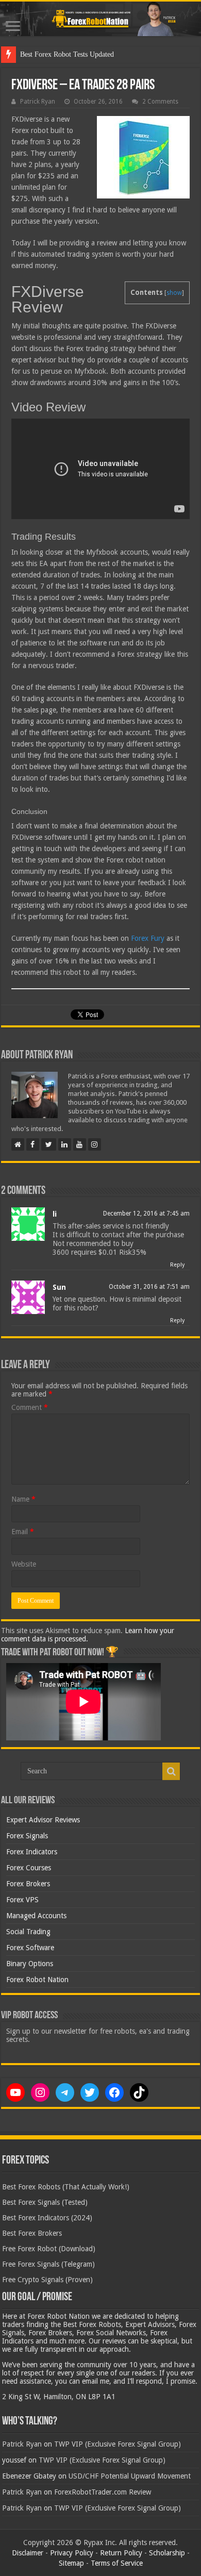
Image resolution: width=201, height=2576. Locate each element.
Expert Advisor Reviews (43, 1820)
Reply (177, 1265)
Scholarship (167, 2553)
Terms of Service (117, 2563)
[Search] (171, 1771)
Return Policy (121, 2553)
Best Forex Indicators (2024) (47, 2218)
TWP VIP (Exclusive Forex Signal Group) (118, 2444)
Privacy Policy (72, 2553)
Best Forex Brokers (32, 2233)
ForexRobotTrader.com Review (103, 2492)
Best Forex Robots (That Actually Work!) (66, 2187)
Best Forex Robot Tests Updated (67, 54)
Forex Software (30, 1948)
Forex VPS (22, 1900)
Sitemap (71, 2563)
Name (23, 1499)
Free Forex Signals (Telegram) (48, 2264)
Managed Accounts (36, 1916)
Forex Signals (27, 1836)
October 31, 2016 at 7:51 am (149, 1287)
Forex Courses (29, 1868)
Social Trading (28, 1932)
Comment (30, 1407)
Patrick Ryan (38, 102)
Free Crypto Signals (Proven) (47, 2280)
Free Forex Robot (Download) (49, 2249)
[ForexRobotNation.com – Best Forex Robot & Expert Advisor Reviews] (100, 19)
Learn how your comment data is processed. (88, 1635)
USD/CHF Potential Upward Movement (130, 2476)
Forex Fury (148, 938)
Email (23, 1532)
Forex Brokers (28, 1884)
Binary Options (30, 1964)
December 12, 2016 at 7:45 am (146, 1214)
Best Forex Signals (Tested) (45, 2202)
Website (24, 1564)
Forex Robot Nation (37, 1980)
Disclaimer (28, 2553)
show (174, 293)
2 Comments (160, 102)
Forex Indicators (32, 1852)
